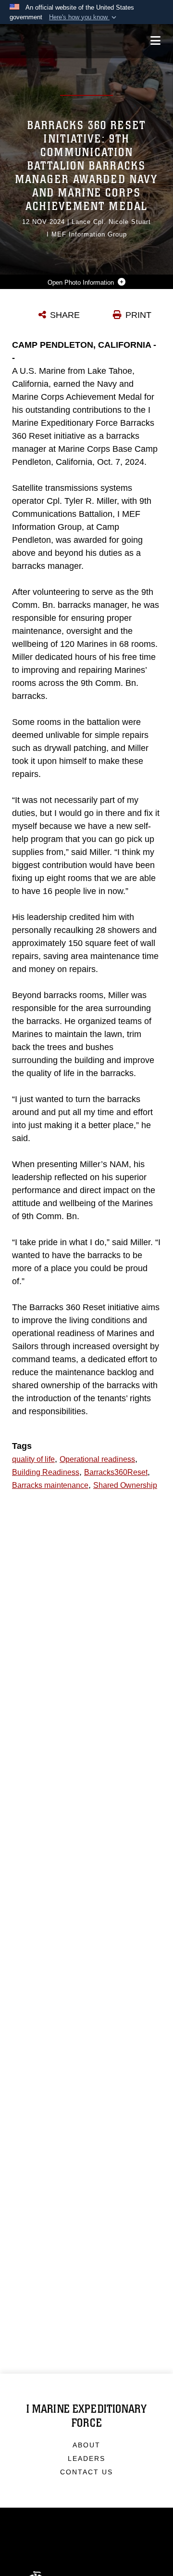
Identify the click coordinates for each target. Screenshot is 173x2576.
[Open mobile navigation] (155, 41)
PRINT (138, 315)
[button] (84, 17)
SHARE (65, 315)
